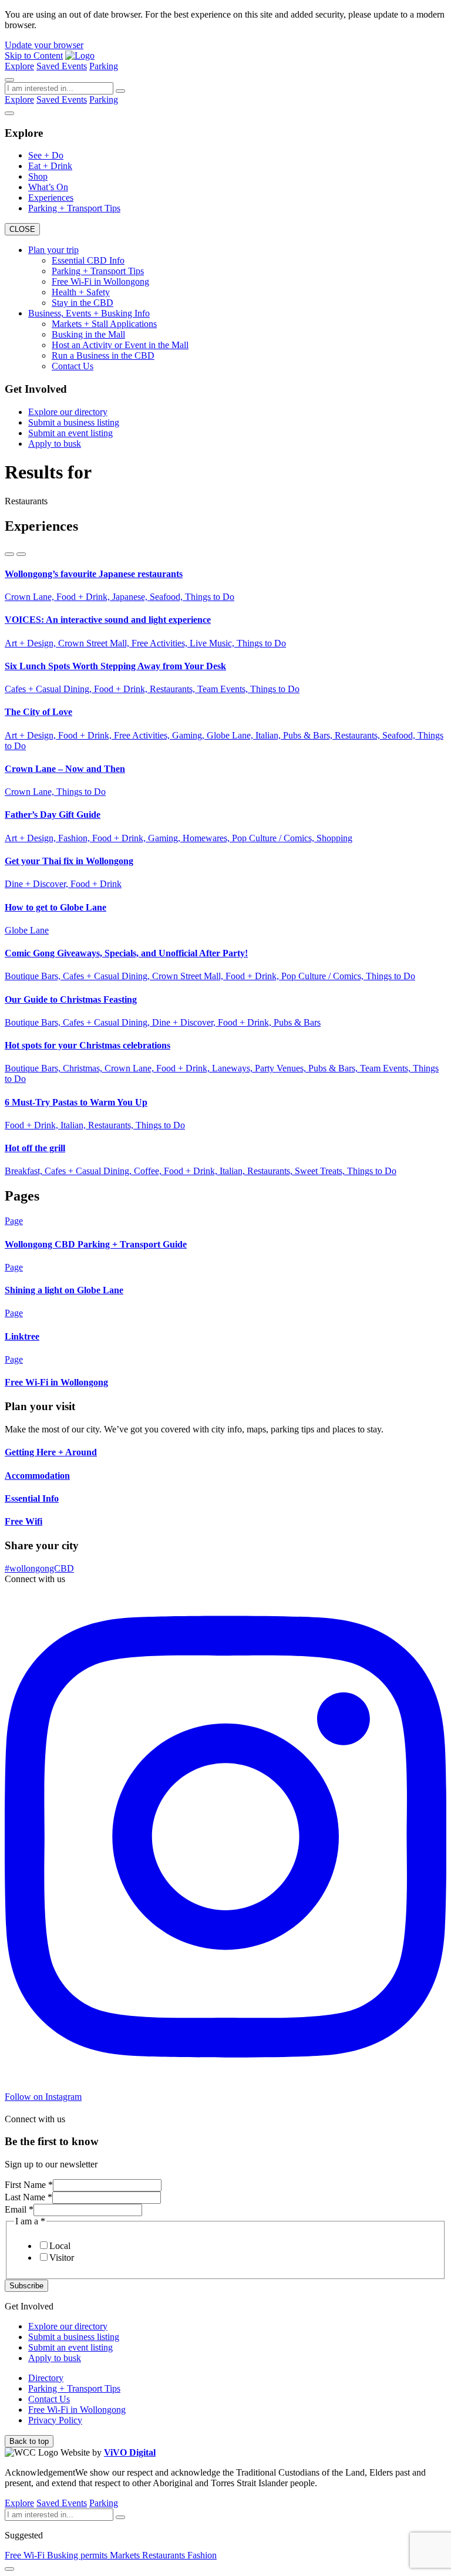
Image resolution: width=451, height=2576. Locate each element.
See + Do (46, 155)
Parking (104, 66)
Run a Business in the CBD (103, 355)
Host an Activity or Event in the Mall (120, 345)
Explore (19, 66)
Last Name (28, 2197)
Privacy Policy (55, 2420)
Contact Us (73, 366)
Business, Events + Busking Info (89, 313)
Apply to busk (55, 444)
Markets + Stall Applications (104, 324)
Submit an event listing (70, 433)
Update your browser (44, 45)
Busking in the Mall (88, 334)
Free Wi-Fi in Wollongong (100, 281)
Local (60, 2246)
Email (19, 2209)
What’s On (48, 187)
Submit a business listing (74, 422)
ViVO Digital (130, 2452)
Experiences (51, 198)
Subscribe (26, 2286)
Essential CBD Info (88, 260)
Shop (38, 176)
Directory (46, 2378)
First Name (29, 2185)
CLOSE (22, 229)
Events (74, 66)
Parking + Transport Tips (74, 208)
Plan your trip (53, 250)
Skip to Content (34, 55)
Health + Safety (81, 292)
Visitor (62, 2258)
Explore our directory (68, 412)
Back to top (29, 2441)
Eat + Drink (50, 166)
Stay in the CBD (83, 303)
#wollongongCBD (39, 1568)
